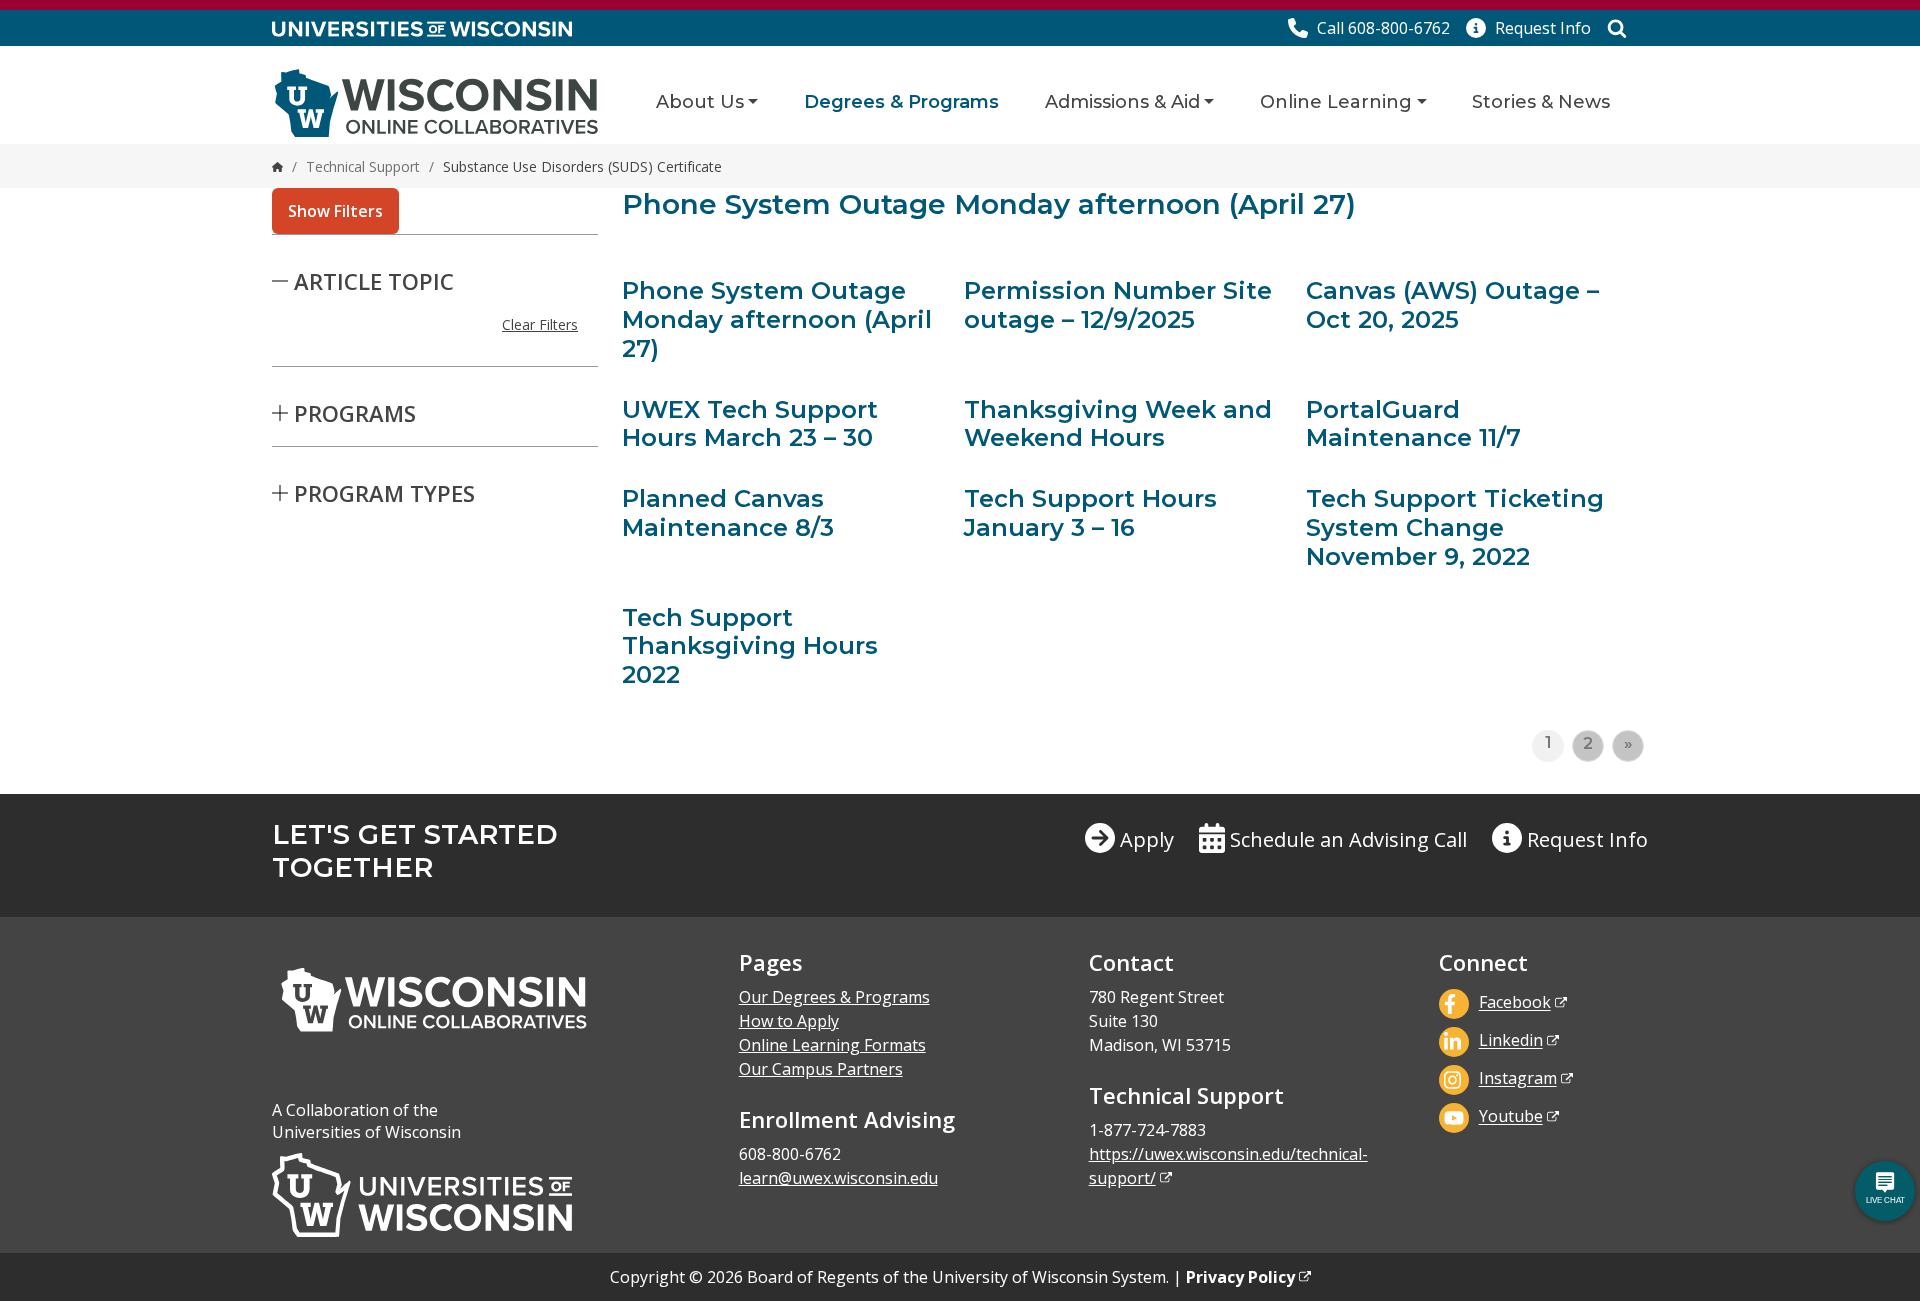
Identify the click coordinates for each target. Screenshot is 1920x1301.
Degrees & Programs (901, 102)
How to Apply (789, 1021)
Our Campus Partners (821, 1069)
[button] (1528, 28)
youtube (1511, 1117)
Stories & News (1541, 102)
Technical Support (363, 166)
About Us (700, 102)
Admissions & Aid (1122, 102)
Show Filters (335, 211)
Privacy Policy (1240, 1277)
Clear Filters (540, 324)
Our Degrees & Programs (834, 997)
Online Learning (1336, 102)
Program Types (384, 493)
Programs (355, 413)
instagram (1518, 1079)
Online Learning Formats (832, 1045)
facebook (1515, 1003)
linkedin (1511, 1041)
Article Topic (374, 281)
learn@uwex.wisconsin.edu (838, 1178)
